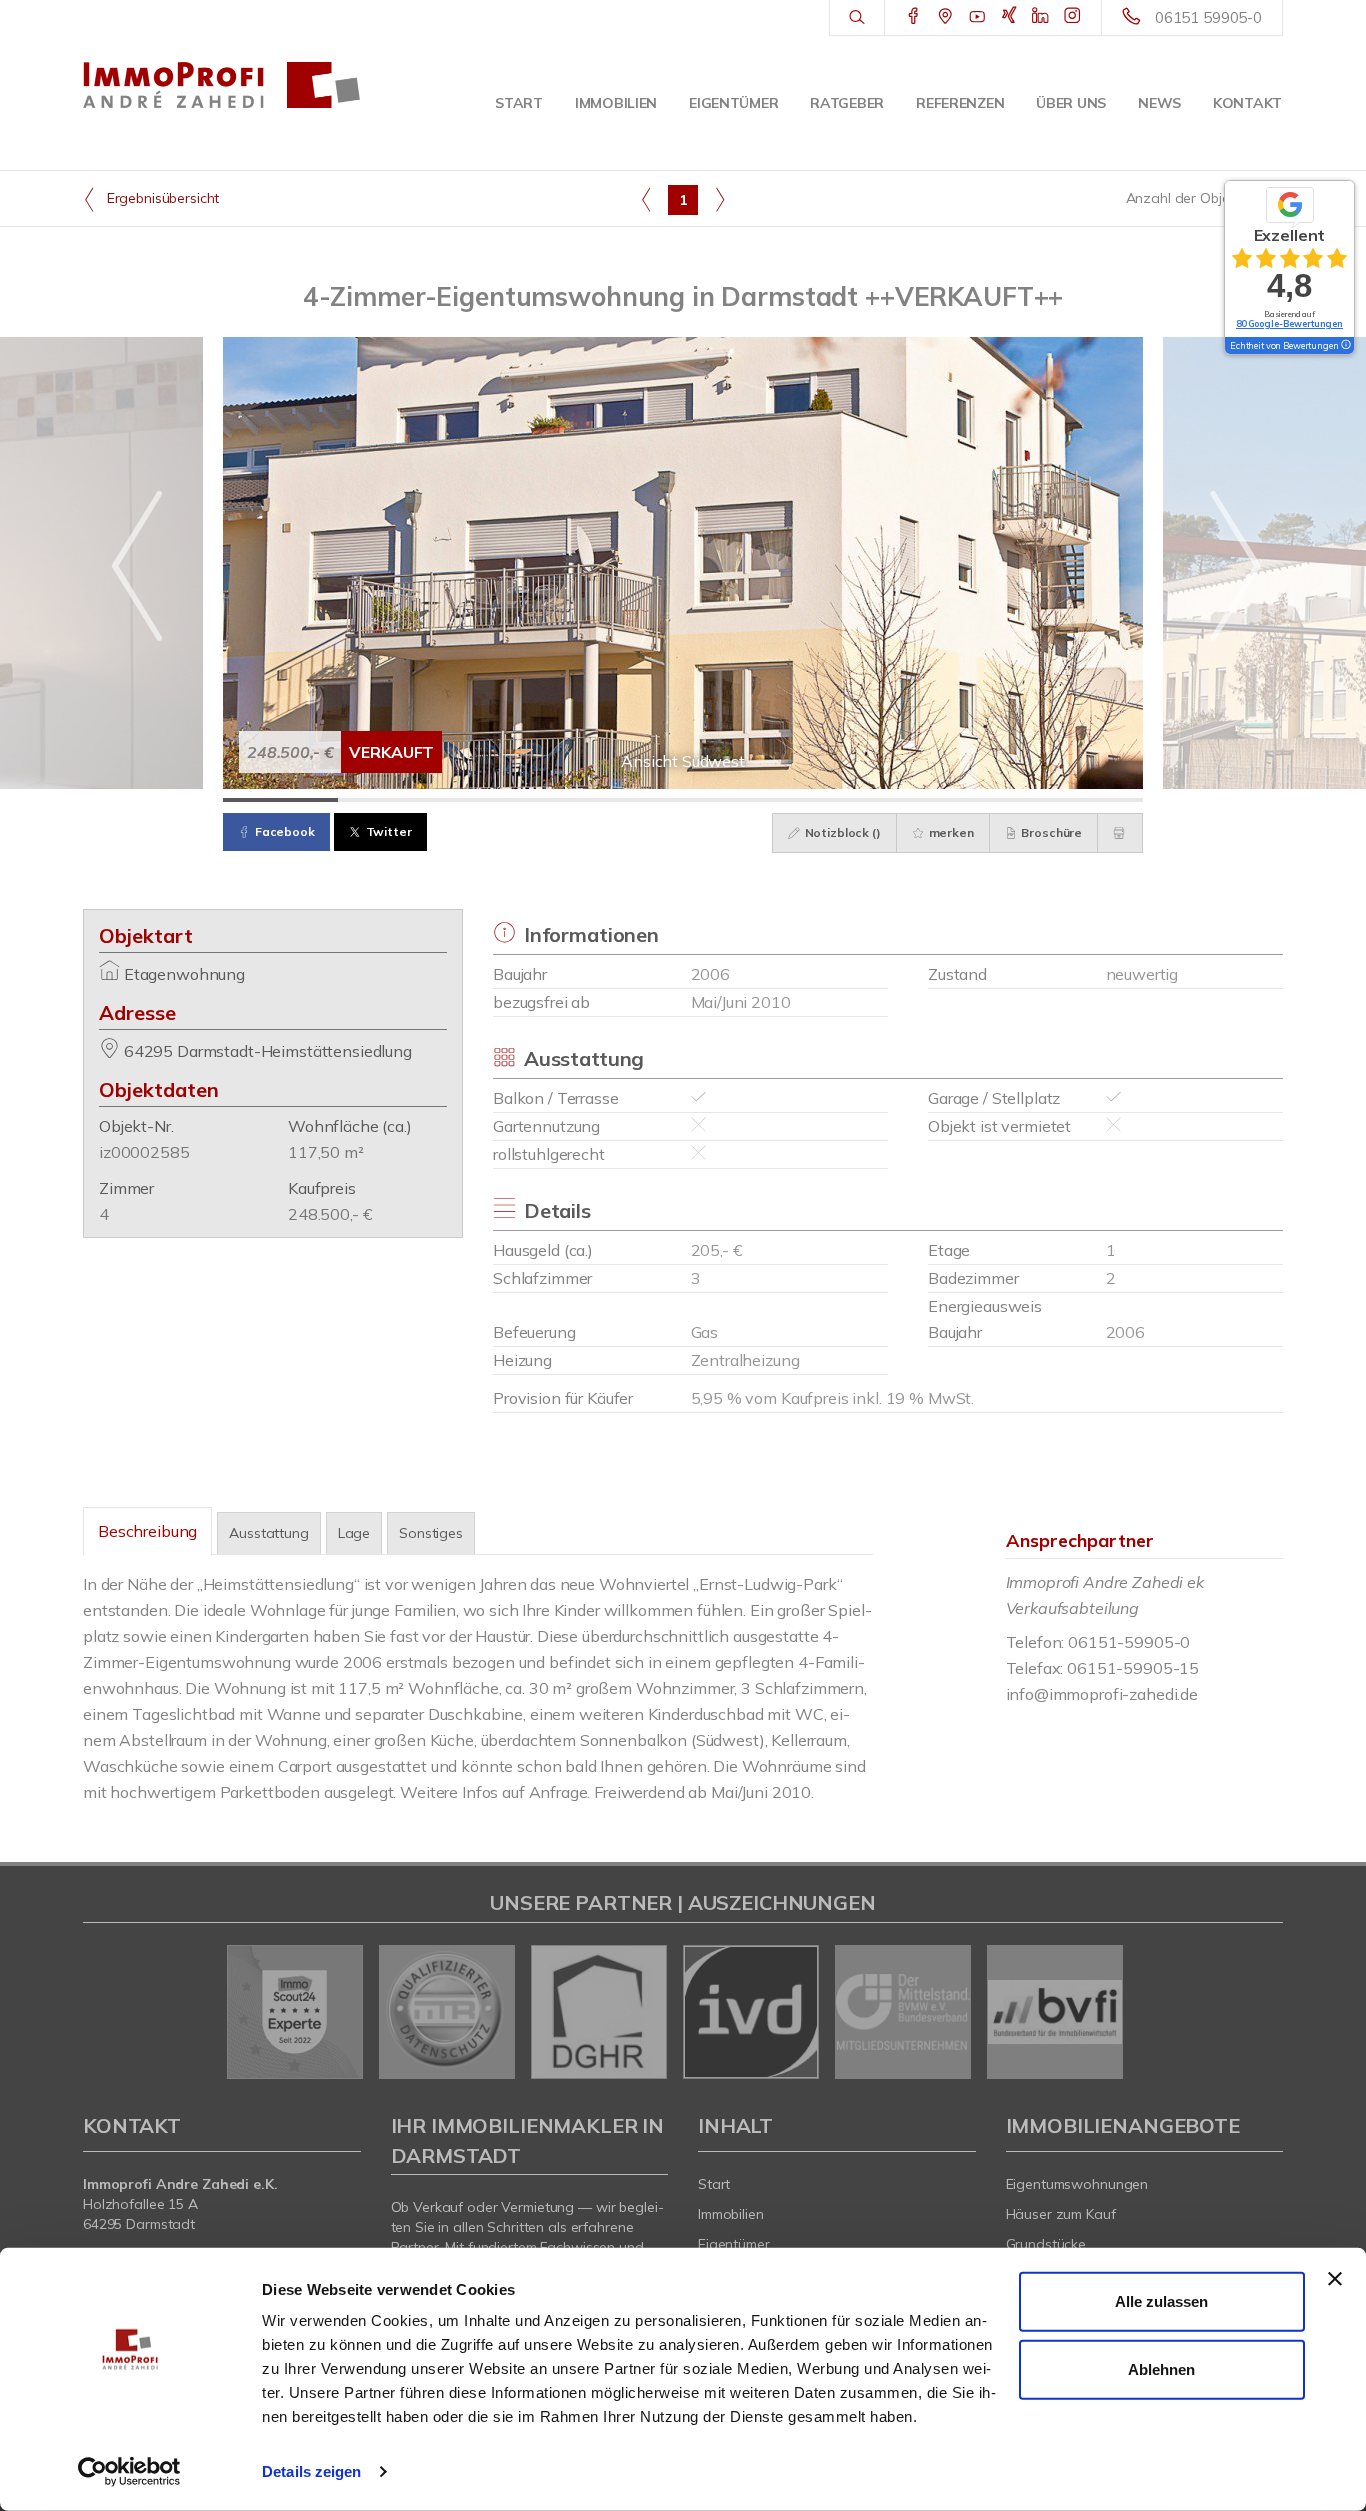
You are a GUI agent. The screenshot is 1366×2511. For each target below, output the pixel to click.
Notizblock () (841, 832)
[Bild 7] (970, 800)
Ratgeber (847, 103)
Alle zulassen (1161, 2301)
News (1159, 103)
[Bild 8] (1085, 800)
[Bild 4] (625, 800)
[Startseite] (222, 85)
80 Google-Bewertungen (1289, 323)
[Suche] (856, 18)
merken (950, 832)
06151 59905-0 (1208, 17)
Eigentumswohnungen (1077, 2184)
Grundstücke (1046, 2244)
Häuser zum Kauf (1061, 2214)
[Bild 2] (395, 800)
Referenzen (960, 103)
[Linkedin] (1040, 17)
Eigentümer (733, 103)
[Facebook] (913, 17)
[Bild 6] (855, 800)
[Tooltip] (1345, 346)
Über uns (1071, 103)
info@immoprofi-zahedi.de (1102, 1694)
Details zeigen (311, 2471)
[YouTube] (977, 17)
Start (519, 103)
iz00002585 (144, 1152)
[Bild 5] (740, 800)
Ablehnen (1161, 2368)
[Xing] (1009, 17)
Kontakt (1247, 103)
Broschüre (1051, 832)
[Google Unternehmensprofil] (945, 17)
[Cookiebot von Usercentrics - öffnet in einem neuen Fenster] (129, 2472)
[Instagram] (1072, 17)
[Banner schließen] (1335, 2279)
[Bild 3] (510, 800)
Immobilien (616, 103)
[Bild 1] (280, 800)
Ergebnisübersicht (161, 198)
